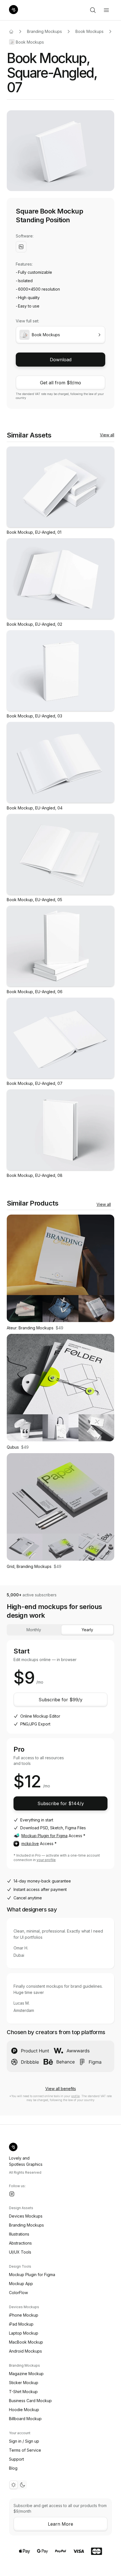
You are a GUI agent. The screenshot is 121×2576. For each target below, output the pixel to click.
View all (107, 435)
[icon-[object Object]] (93, 10)
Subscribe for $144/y (61, 1803)
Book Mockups (89, 31)
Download (61, 360)
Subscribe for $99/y (60, 1700)
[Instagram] (12, 2194)
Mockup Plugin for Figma (44, 1836)
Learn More (60, 2524)
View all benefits (61, 2089)
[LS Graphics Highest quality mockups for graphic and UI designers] (14, 10)
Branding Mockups (44, 31)
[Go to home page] (11, 32)
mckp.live (30, 1844)
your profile (46, 1860)
